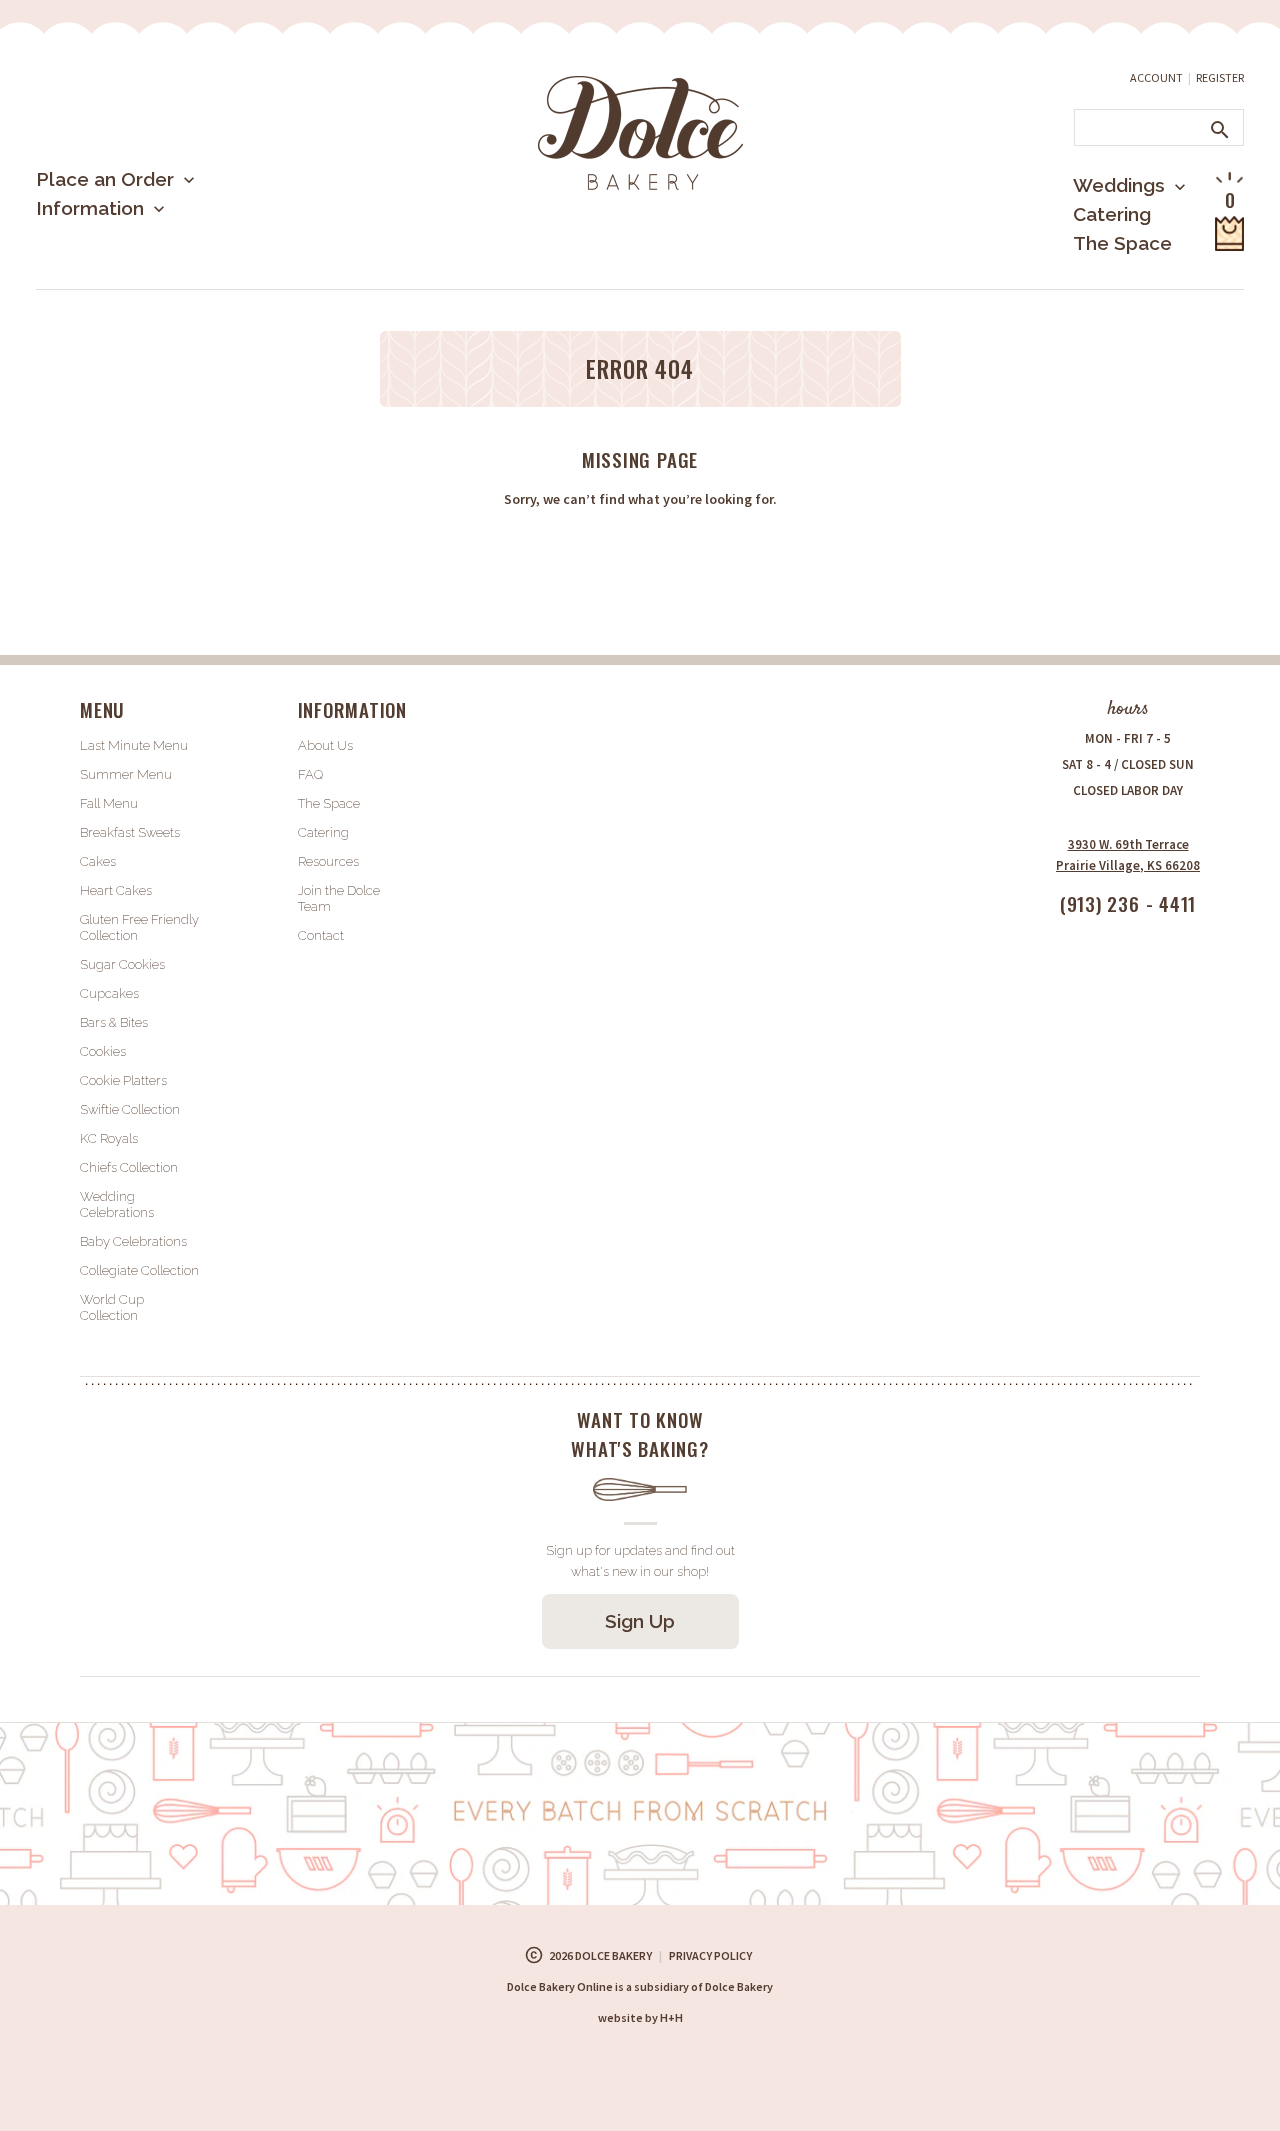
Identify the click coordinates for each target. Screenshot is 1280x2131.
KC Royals (109, 1138)
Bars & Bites (114, 1022)
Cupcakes (109, 993)
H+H (640, 2017)
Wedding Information (1103, 267)
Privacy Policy (710, 1955)
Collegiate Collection (139, 1270)
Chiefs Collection (129, 1167)
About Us (111, 273)
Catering (1112, 214)
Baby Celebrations (133, 1241)
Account (1156, 77)
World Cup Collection (112, 1307)
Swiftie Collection (130, 1109)
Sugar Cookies (122, 964)
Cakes (98, 861)
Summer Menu (130, 284)
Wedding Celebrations (117, 1204)
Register (1220, 77)
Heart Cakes (116, 890)
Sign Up (640, 1621)
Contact (321, 935)
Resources (328, 861)
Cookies (103, 1051)
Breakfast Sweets (130, 832)
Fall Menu (109, 803)
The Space (1122, 243)
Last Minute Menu (145, 244)
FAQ (310, 774)
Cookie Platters (123, 1080)
